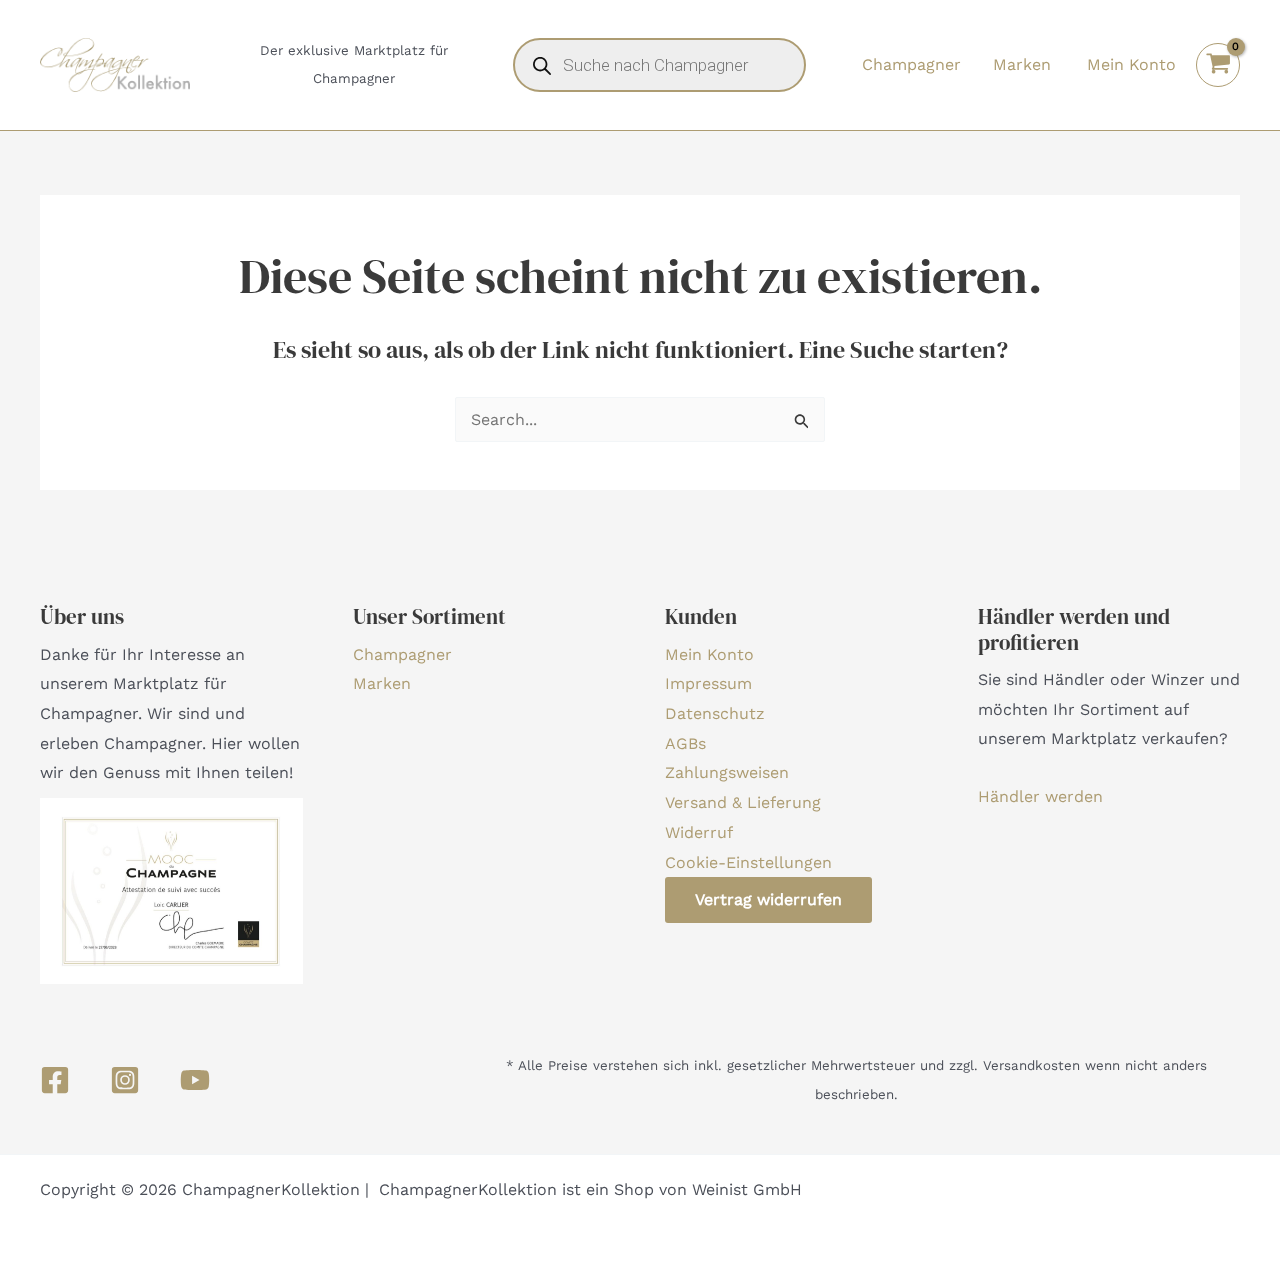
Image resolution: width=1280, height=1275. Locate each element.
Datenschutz (715, 713)
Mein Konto (709, 654)
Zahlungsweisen (727, 772)
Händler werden (1040, 796)
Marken (1022, 64)
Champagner (911, 64)
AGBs (685, 743)
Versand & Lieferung (743, 802)
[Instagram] (125, 1080)
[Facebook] (55, 1080)
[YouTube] (195, 1080)
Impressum (708, 683)
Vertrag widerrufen (768, 899)
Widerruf (699, 832)
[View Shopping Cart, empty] (1218, 65)
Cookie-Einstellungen (748, 862)
